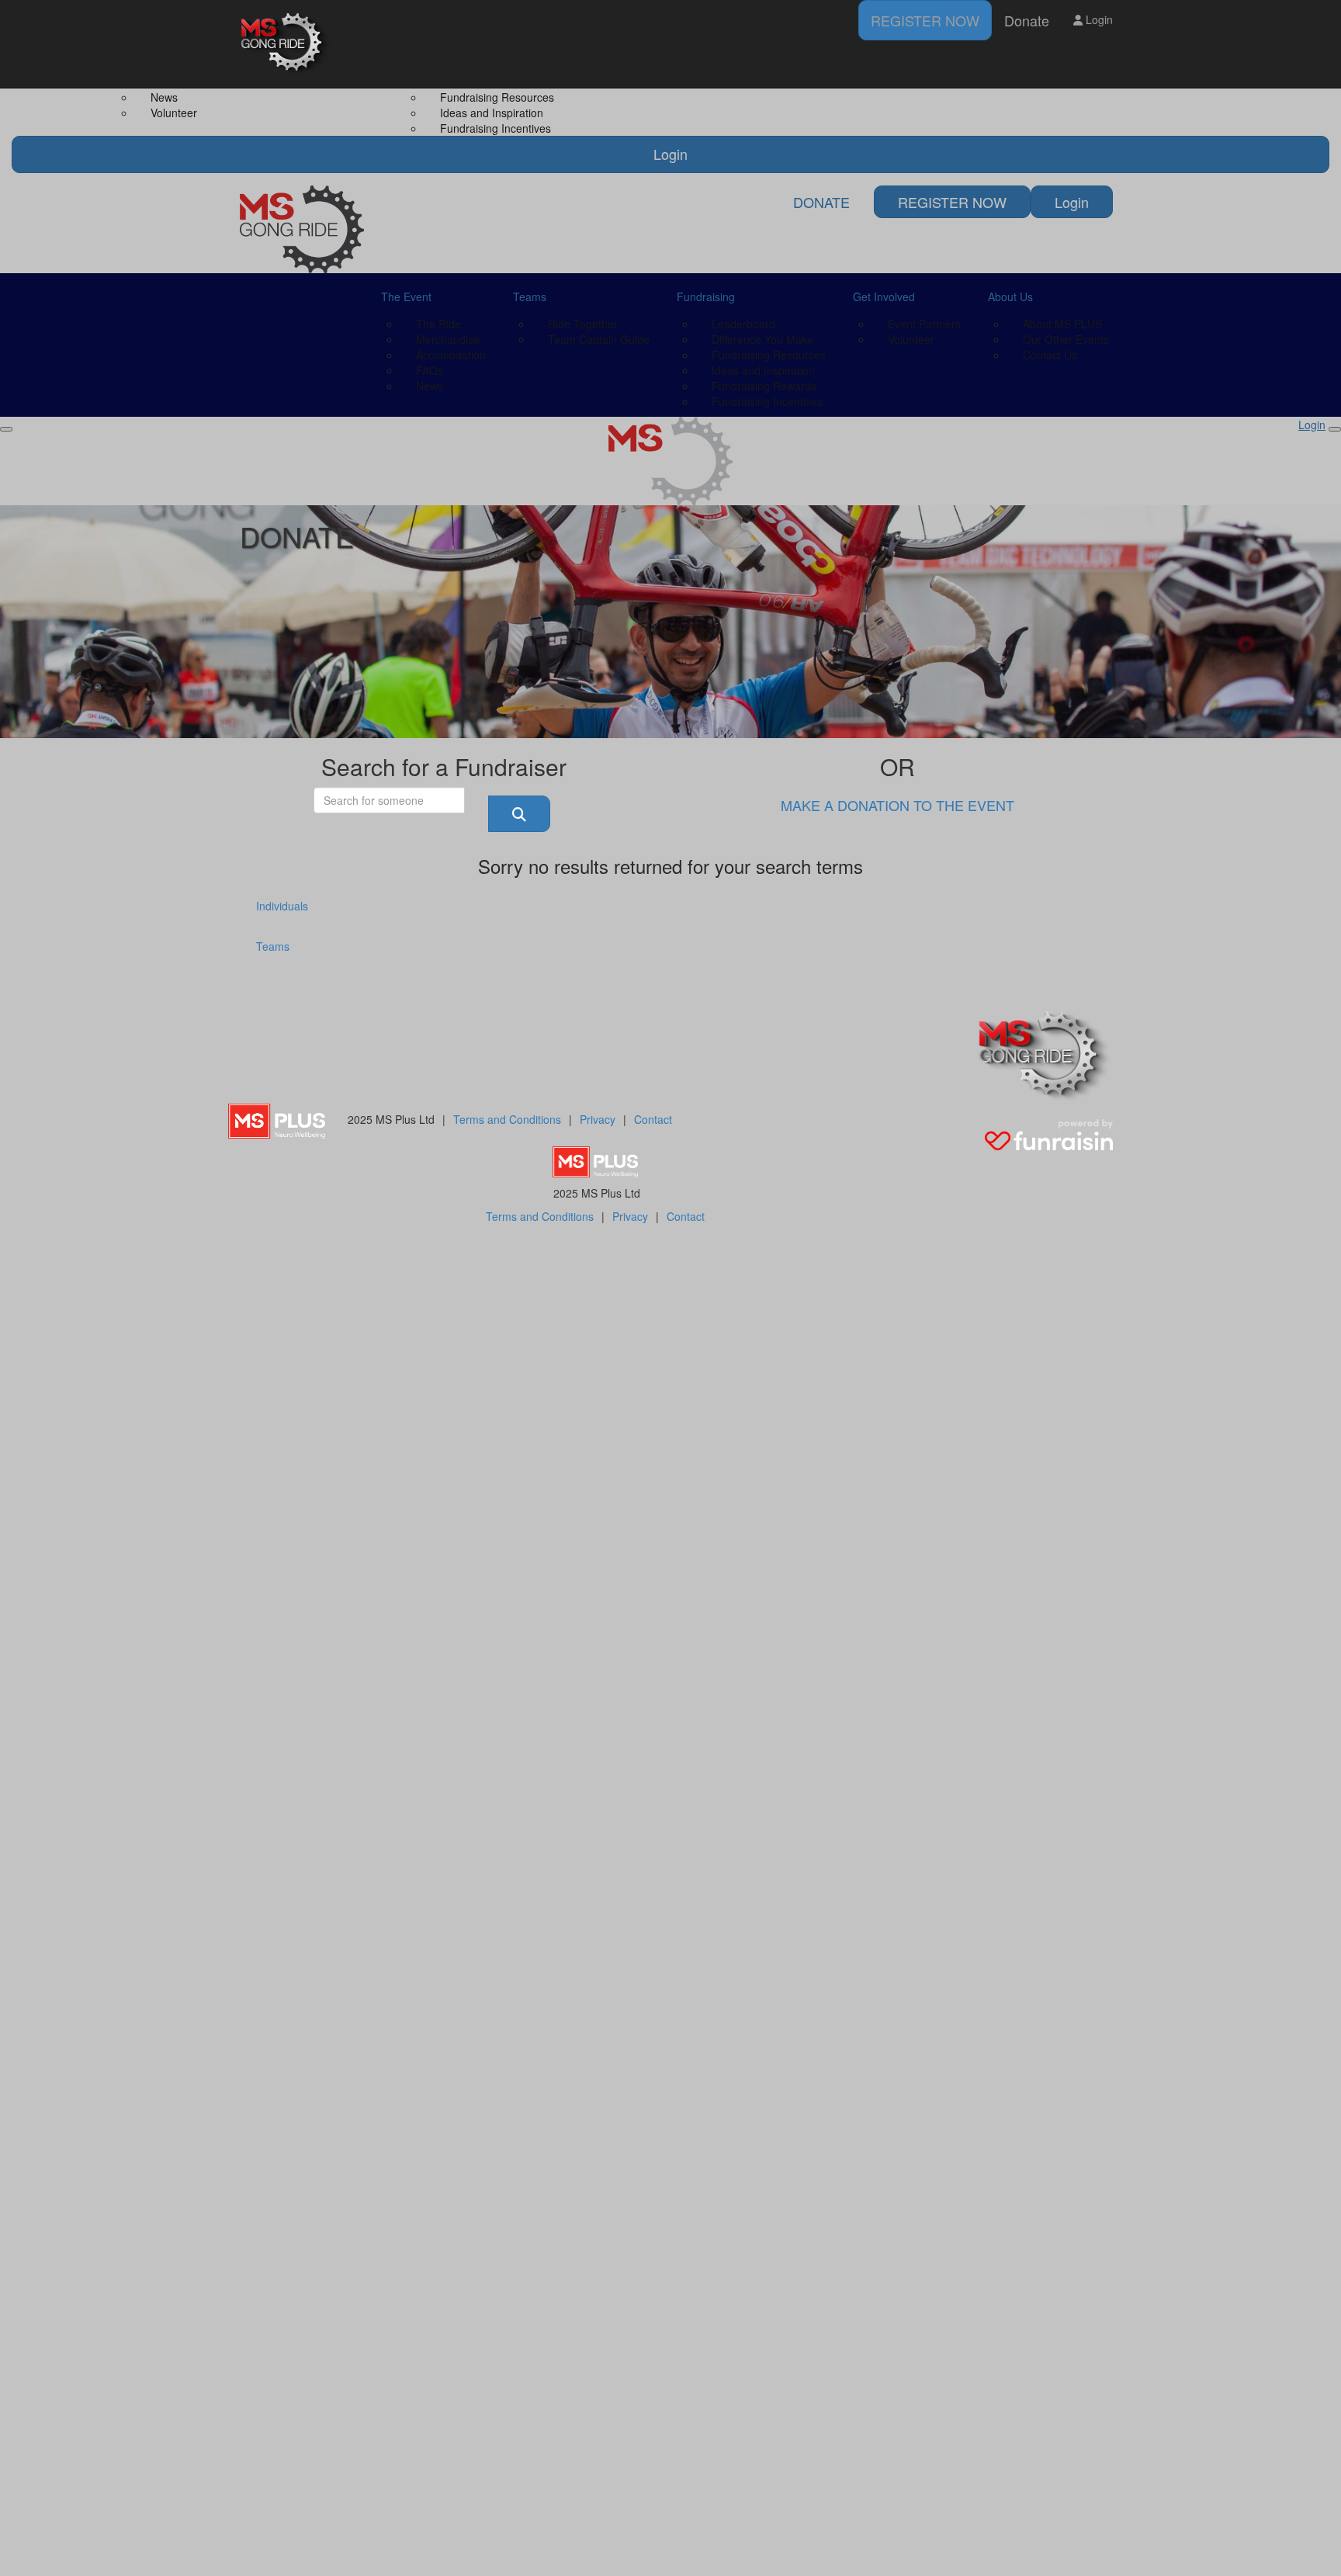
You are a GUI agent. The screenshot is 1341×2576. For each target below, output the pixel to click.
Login (1098, 19)
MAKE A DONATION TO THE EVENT (897, 805)
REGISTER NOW (925, 20)
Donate (1027, 20)
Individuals (282, 906)
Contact (653, 1119)
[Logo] (286, 44)
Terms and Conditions (507, 1119)
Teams (273, 946)
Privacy (598, 1119)
